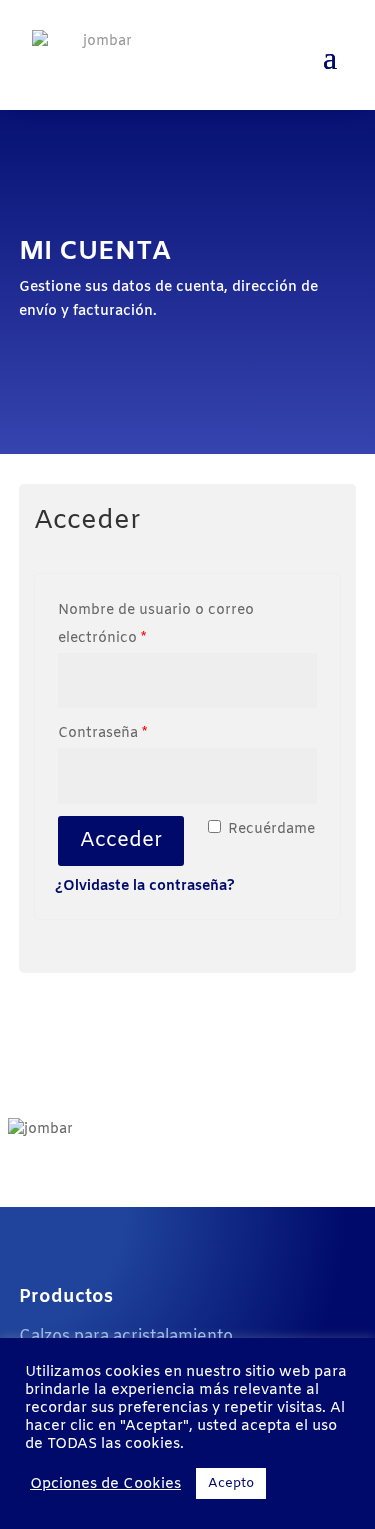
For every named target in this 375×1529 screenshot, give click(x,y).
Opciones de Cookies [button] (105, 1484)
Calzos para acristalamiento (126, 1336)
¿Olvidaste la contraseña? (145, 886)
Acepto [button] (231, 1483)
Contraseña (102, 733)
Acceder (121, 840)
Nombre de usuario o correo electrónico (156, 624)
